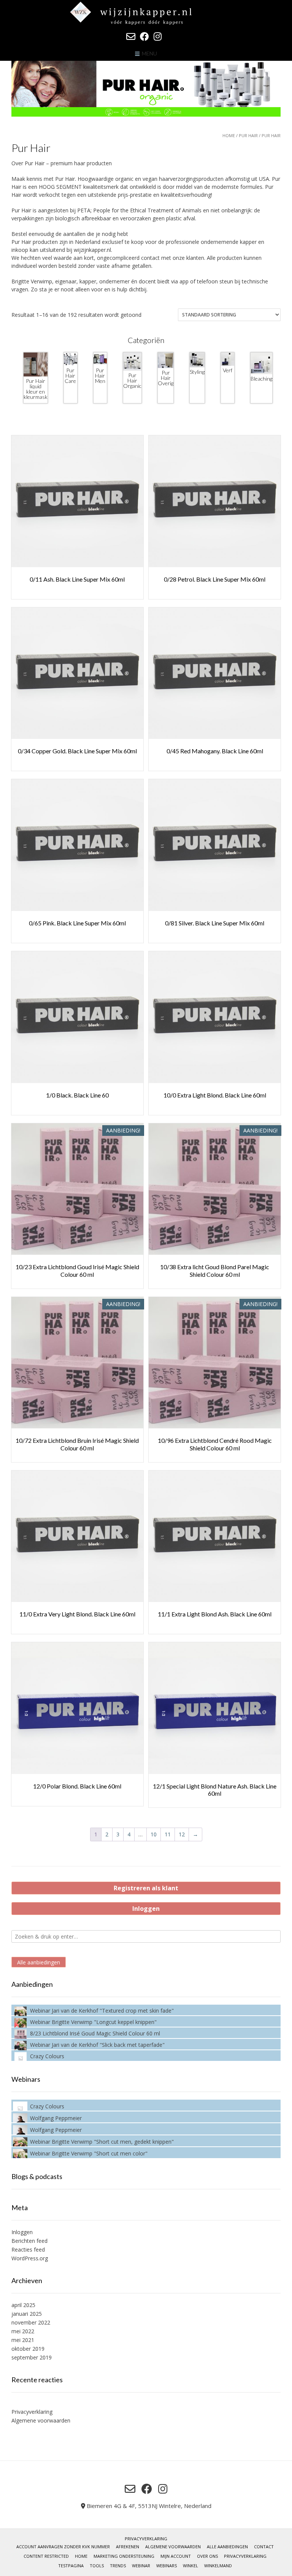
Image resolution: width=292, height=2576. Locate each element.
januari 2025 (27, 2314)
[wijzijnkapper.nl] (146, 13)
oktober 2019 (28, 2349)
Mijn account (176, 2556)
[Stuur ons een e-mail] (131, 36)
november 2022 (31, 2322)
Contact (264, 2547)
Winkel (190, 2566)
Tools (97, 2566)
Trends (118, 2566)
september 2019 (32, 2357)
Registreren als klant (146, 1888)
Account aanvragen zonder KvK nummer (63, 2547)
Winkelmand (218, 2566)
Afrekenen (128, 2547)
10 (154, 1834)
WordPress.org (30, 2258)
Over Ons (207, 2556)
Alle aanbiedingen (39, 1962)
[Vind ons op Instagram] (158, 36)
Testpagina (71, 2566)
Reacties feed (28, 2249)
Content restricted (46, 2556)
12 (182, 1834)
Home (229, 135)
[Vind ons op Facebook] (144, 36)
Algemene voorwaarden (41, 2420)
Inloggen (146, 1909)
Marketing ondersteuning (124, 2556)
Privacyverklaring (32, 2412)
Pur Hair (248, 135)
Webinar (141, 2566)
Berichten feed (29, 2241)
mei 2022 (23, 2331)
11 (168, 1834)
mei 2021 (23, 2340)
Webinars (167, 2566)
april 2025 (23, 2305)
